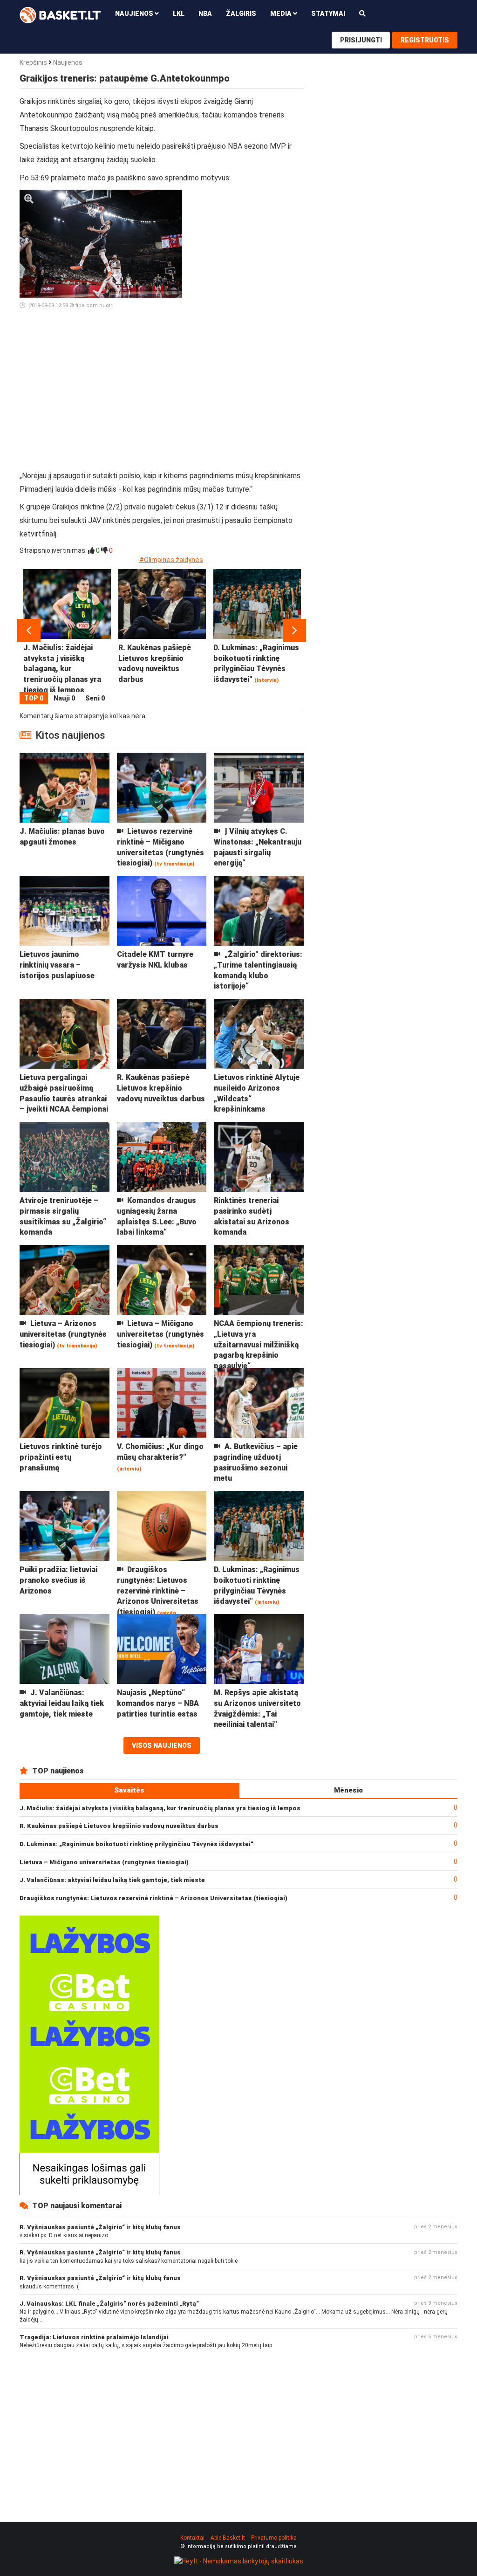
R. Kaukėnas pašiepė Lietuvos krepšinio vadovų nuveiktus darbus (119, 1826)
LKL (179, 14)
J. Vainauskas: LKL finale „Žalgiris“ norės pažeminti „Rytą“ (109, 2304)
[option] (67, 631)
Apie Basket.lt (228, 2538)
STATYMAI (328, 14)
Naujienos (68, 62)
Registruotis (425, 40)
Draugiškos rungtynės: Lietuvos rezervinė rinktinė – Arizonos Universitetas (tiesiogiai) (153, 1898)
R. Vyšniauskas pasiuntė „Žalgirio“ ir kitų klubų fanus (100, 2227)
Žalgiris (241, 14)
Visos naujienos (162, 1745)
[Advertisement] (247, 330)
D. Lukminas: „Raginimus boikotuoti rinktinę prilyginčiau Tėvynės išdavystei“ (136, 1844)
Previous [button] (29, 631)
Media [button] (282, 14)
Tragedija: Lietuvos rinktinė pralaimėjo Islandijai (94, 2337)
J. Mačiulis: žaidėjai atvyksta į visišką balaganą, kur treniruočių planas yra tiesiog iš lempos (160, 1808)
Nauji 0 (64, 698)
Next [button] (294, 631)
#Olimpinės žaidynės (171, 560)
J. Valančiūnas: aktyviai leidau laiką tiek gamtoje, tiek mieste (112, 1880)
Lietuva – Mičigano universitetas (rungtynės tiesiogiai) (104, 1862)
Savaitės (129, 1790)
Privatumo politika (274, 2538)
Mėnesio (348, 1790)
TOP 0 (34, 698)
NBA (205, 14)
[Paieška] (362, 13)
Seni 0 (95, 698)
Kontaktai (192, 2538)
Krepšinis (33, 62)
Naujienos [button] (135, 14)
